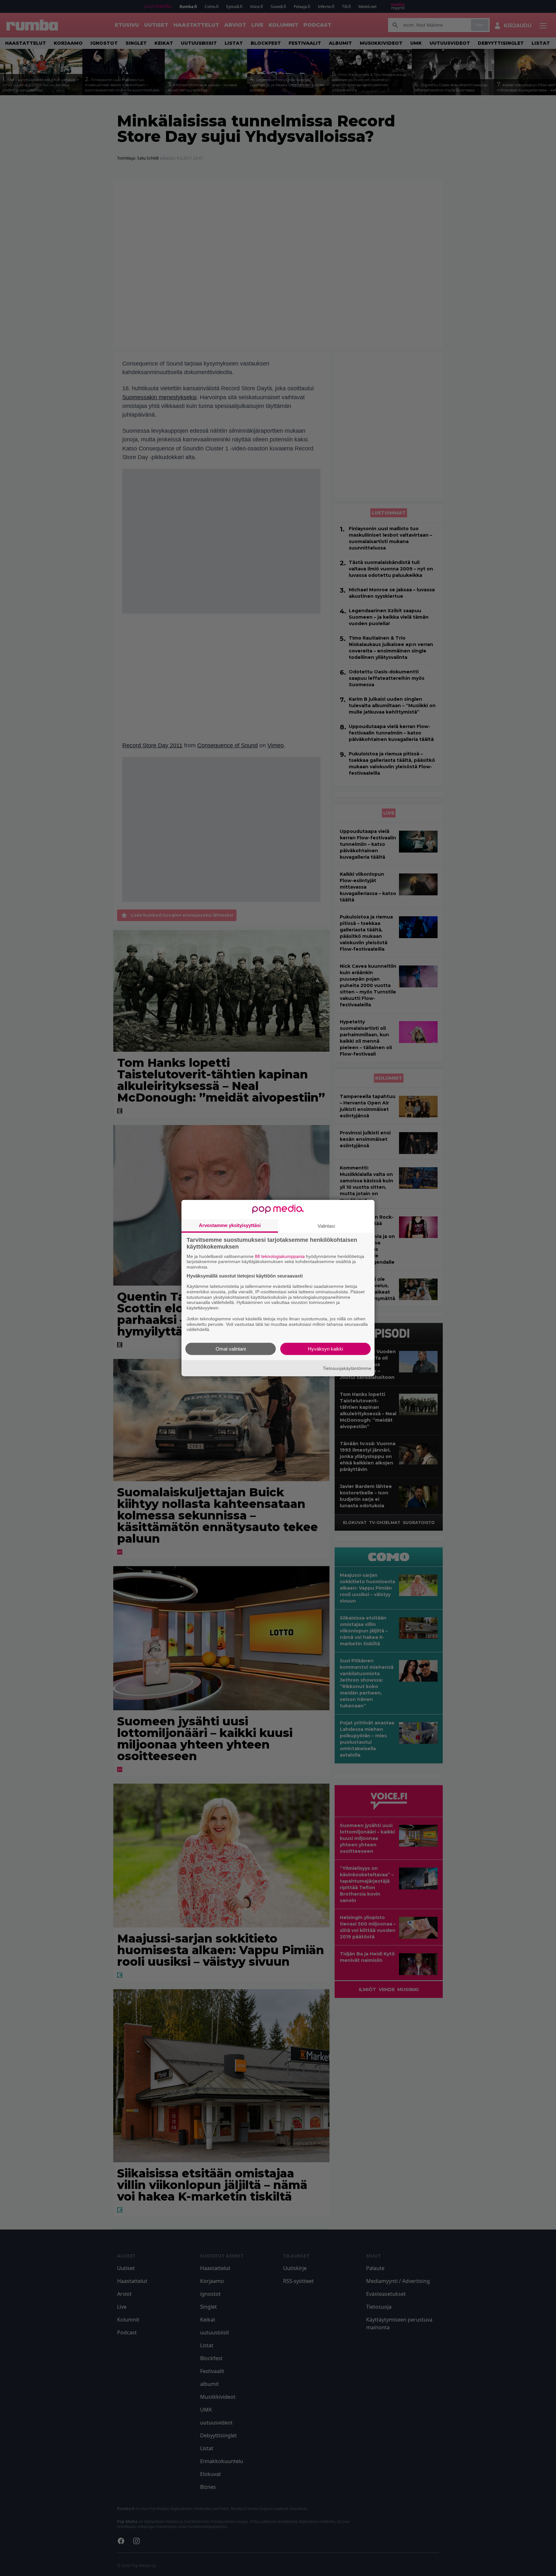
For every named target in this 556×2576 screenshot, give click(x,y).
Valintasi (326, 1226)
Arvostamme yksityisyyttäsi (230, 1225)
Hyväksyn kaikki (325, 1349)
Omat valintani (231, 1349)
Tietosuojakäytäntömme (347, 1368)
